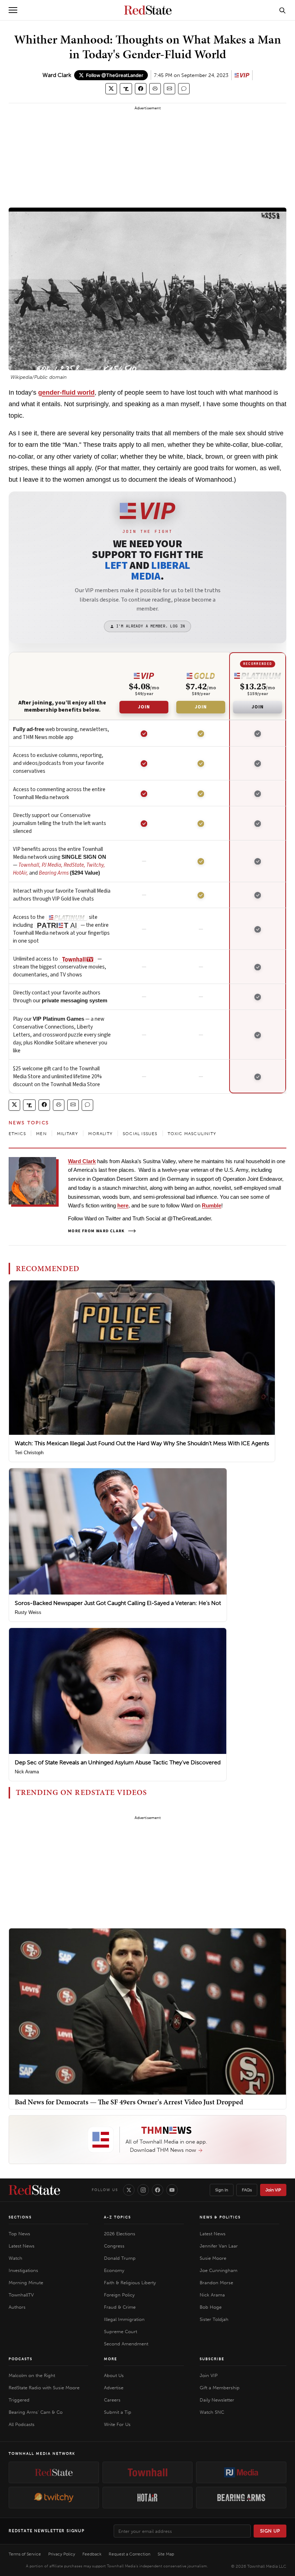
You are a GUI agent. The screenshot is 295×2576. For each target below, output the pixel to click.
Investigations (23, 2270)
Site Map (166, 2554)
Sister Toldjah (214, 2319)
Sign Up (270, 2531)
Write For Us (117, 2424)
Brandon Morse (216, 2283)
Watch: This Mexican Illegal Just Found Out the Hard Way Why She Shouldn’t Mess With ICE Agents (142, 1443)
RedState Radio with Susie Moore (44, 2388)
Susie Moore (213, 2258)
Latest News (22, 2246)
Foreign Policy (119, 2295)
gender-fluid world (66, 393)
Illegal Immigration (124, 2319)
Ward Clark (57, 75)
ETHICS (17, 1134)
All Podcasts (22, 2424)
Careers (112, 2400)
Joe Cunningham (219, 2270)
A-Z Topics (117, 2217)
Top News (19, 2234)
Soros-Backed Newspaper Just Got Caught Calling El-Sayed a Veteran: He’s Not (118, 1603)
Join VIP (273, 2190)
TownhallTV (21, 2295)
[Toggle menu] (13, 10)
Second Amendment (126, 2344)
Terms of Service (25, 2554)
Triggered (19, 2400)
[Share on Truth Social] (126, 89)
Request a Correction (130, 2554)
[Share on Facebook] (141, 89)
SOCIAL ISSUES (140, 1134)
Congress (114, 2246)
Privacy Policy (62, 2554)
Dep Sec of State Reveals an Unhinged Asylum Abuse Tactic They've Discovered (118, 1762)
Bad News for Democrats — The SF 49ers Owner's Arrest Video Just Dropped (129, 2102)
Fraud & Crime (120, 2307)
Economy (114, 2270)
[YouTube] (172, 2190)
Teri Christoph (29, 1453)
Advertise (114, 2388)
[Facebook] (158, 2190)
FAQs (247, 2190)
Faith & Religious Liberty (130, 2283)
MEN (41, 1134)
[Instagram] (143, 2190)
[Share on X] (111, 89)
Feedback (92, 2554)
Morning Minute (26, 2283)
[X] (129, 2190)
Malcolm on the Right (32, 2375)
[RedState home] (34, 2190)
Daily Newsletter (217, 2400)
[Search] (282, 10)
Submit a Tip (118, 2412)
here (123, 1205)
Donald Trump (120, 2258)
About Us (114, 2375)
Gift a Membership (220, 2388)
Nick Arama (27, 1772)
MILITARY (68, 1134)
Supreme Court (121, 2332)
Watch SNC (212, 2412)
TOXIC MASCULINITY (192, 1134)
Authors (17, 2307)
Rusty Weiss (28, 1612)
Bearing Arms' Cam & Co (36, 2412)
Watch (15, 2258)
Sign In (222, 2190)
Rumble (212, 1205)
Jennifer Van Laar (219, 2246)
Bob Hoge (211, 2307)
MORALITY (100, 1134)
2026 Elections (120, 2234)
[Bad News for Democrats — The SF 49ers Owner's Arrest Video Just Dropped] (147, 2011)
